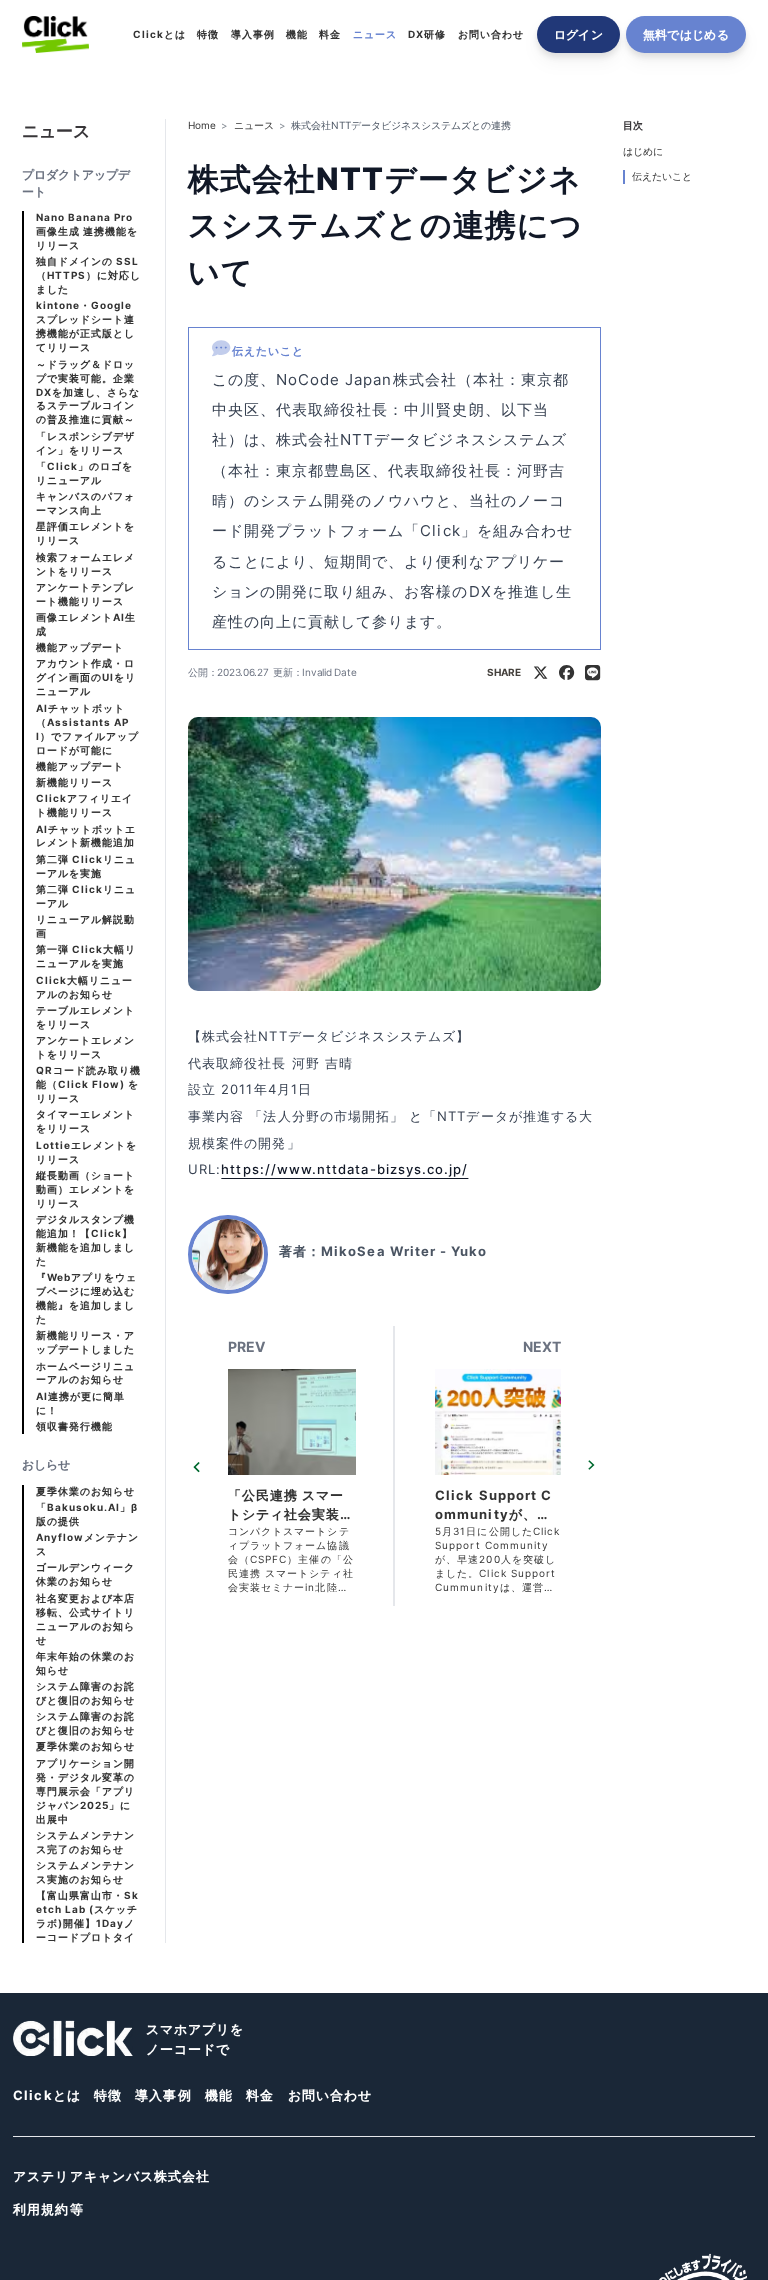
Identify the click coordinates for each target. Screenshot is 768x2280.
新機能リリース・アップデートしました (86, 1342)
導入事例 (253, 34)
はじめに (643, 151)
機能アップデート (80, 647)
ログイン (578, 34)
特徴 (208, 34)
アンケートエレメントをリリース (86, 1047)
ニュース (375, 34)
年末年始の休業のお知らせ (86, 1663)
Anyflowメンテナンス (88, 1544)
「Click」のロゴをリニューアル (85, 473)
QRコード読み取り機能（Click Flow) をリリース (89, 1084)
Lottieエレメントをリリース (87, 1152)
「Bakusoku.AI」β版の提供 (87, 1514)
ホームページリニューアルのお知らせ (86, 1373)
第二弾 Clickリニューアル (86, 896)
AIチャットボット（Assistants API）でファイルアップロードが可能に (88, 729)
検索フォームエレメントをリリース (86, 564)
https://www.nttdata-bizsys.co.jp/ (344, 1169)
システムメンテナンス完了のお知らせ (86, 1842)
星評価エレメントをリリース (86, 533)
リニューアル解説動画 (86, 926)
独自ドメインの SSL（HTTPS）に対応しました (89, 275)
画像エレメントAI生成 (86, 624)
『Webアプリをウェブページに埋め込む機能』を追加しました (87, 1298)
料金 (330, 34)
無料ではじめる (686, 34)
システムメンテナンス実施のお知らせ (86, 1872)
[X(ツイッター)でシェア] (540, 673)
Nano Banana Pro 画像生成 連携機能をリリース (87, 231)
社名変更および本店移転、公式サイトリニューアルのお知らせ (86, 1619)
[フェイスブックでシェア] (566, 673)
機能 (297, 34)
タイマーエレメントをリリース (86, 1121)
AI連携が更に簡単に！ (81, 1403)
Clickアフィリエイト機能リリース (85, 805)
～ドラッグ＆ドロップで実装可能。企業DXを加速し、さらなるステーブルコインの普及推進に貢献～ (88, 392)
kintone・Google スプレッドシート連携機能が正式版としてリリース (86, 326)
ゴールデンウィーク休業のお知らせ (86, 1574)
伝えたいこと (662, 176)
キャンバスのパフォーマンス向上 (86, 503)
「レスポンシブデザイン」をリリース (86, 443)
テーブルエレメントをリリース (86, 1017)
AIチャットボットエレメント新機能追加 (86, 836)
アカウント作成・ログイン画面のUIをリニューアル (86, 677)
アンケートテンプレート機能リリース (86, 594)
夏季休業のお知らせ (86, 1491)
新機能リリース (74, 782)
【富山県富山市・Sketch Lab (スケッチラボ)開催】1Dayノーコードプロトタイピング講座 (88, 1923)
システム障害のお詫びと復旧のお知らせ (86, 1693)
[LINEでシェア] (592, 673)
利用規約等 (48, 2209)
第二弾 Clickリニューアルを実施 (86, 866)
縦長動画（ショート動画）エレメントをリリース (86, 1189)
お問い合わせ (491, 34)
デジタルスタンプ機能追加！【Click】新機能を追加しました (86, 1240)
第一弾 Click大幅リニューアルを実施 (86, 956)
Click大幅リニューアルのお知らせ (85, 987)
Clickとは (159, 34)
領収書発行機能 (74, 1426)
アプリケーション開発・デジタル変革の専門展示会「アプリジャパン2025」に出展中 (86, 1791)
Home (202, 125)
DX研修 (427, 34)
